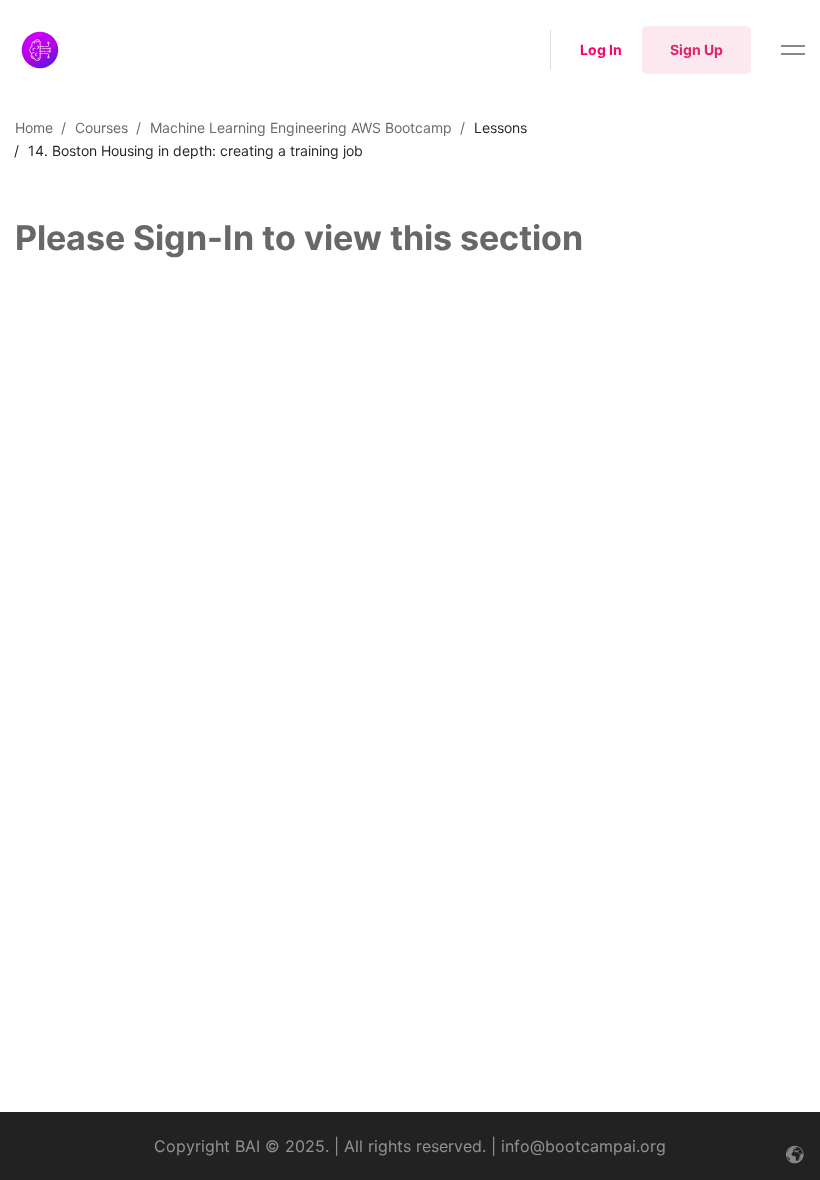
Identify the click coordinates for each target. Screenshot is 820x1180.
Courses (101, 127)
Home (34, 127)
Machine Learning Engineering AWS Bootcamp (301, 127)
